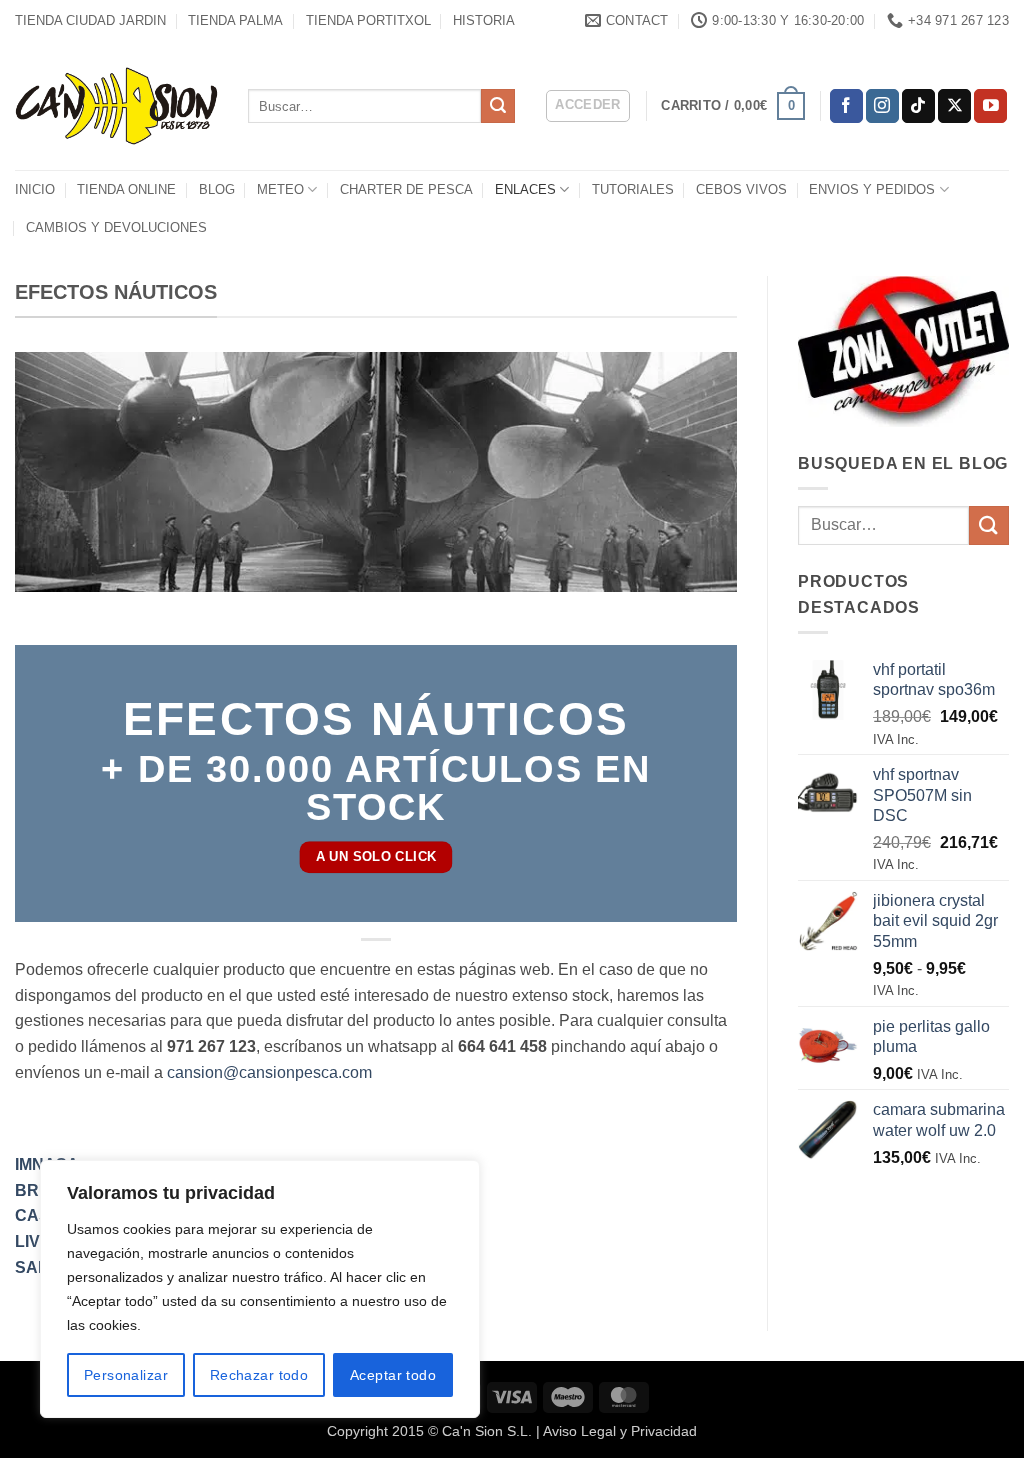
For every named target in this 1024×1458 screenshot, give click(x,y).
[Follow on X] (954, 106)
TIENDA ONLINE (126, 189)
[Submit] (498, 106)
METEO (280, 189)
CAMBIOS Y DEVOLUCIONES (116, 227)
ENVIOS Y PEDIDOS (872, 189)
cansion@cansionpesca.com (269, 1072)
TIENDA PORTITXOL (368, 20)
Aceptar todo (393, 1375)
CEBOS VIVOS (741, 189)
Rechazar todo (259, 1375)
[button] (588, 106)
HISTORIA (484, 20)
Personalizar (126, 1375)
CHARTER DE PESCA (406, 189)
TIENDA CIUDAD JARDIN (90, 20)
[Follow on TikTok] (918, 106)
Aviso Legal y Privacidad (620, 1431)
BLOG (217, 189)
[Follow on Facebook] (846, 106)
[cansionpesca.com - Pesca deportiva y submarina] (116, 105)
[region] (260, 1289)
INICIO (35, 189)
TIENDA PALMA (235, 20)
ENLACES (525, 189)
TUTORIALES (633, 189)
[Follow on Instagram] (882, 106)
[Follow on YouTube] (990, 106)
